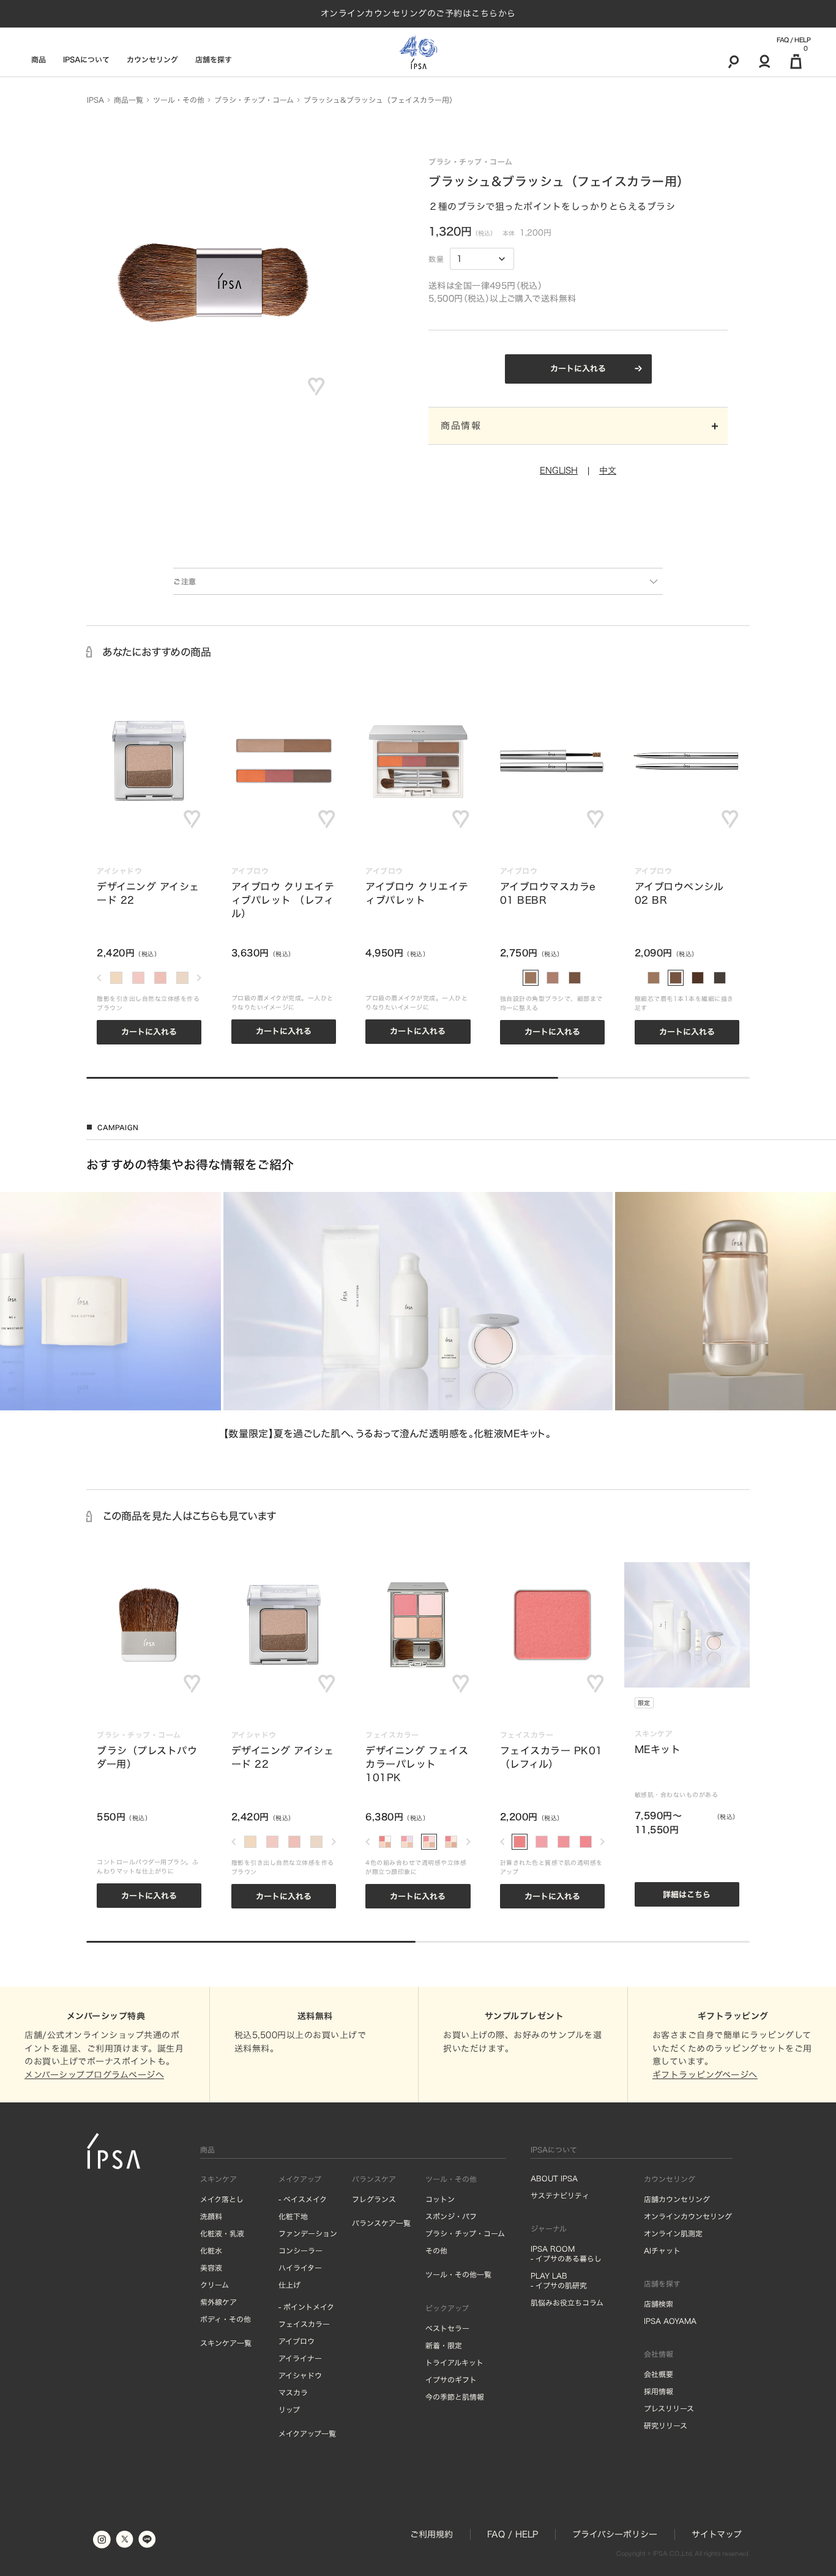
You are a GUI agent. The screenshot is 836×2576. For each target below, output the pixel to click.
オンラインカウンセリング (688, 2216)
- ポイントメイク (306, 2307)
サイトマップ (717, 2534)
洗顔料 (211, 2216)
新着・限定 (444, 2345)
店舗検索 (659, 2304)
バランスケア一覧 (381, 2223)
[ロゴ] (418, 52)
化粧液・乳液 (222, 2233)
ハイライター (300, 2268)
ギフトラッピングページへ (705, 2075)
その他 (436, 2250)
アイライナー (300, 2358)
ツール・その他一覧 (458, 2274)
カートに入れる (578, 369)
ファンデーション (308, 2233)
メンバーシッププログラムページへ (94, 2075)
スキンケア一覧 (226, 2343)
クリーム (215, 2285)
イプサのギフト (451, 2380)
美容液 (211, 2268)
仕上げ (289, 2285)
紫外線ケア (218, 2302)
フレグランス (374, 2199)
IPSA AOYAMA (670, 2321)
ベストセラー (447, 2328)
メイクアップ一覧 (307, 2433)
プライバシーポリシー (615, 2534)
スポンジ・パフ (451, 2216)
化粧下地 (293, 2216)
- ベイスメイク (303, 2199)
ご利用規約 (431, 2534)
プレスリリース (669, 2408)
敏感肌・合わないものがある (677, 1795)
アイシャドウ (300, 2375)
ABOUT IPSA (554, 2178)
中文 (608, 471)
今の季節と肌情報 (455, 2397)
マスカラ (293, 2392)
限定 (644, 1703)
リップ (289, 2410)
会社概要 (659, 2374)
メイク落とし (222, 2199)
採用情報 (659, 2391)
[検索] (733, 61)
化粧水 (211, 2250)
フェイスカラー (304, 2324)
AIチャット (662, 2250)
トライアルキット (454, 2362)
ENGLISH (559, 471)
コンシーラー (300, 2250)
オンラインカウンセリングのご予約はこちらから (418, 13)
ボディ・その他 (226, 2319)
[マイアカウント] (765, 61)
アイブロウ (297, 2341)
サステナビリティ (560, 2195)
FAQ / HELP (793, 40)
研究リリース (666, 2425)
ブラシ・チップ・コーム (465, 2233)
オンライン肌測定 (673, 2233)
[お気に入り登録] (316, 387)
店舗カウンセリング (677, 2199)
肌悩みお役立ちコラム (567, 2302)
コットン (440, 2199)
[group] (418, 1316)
